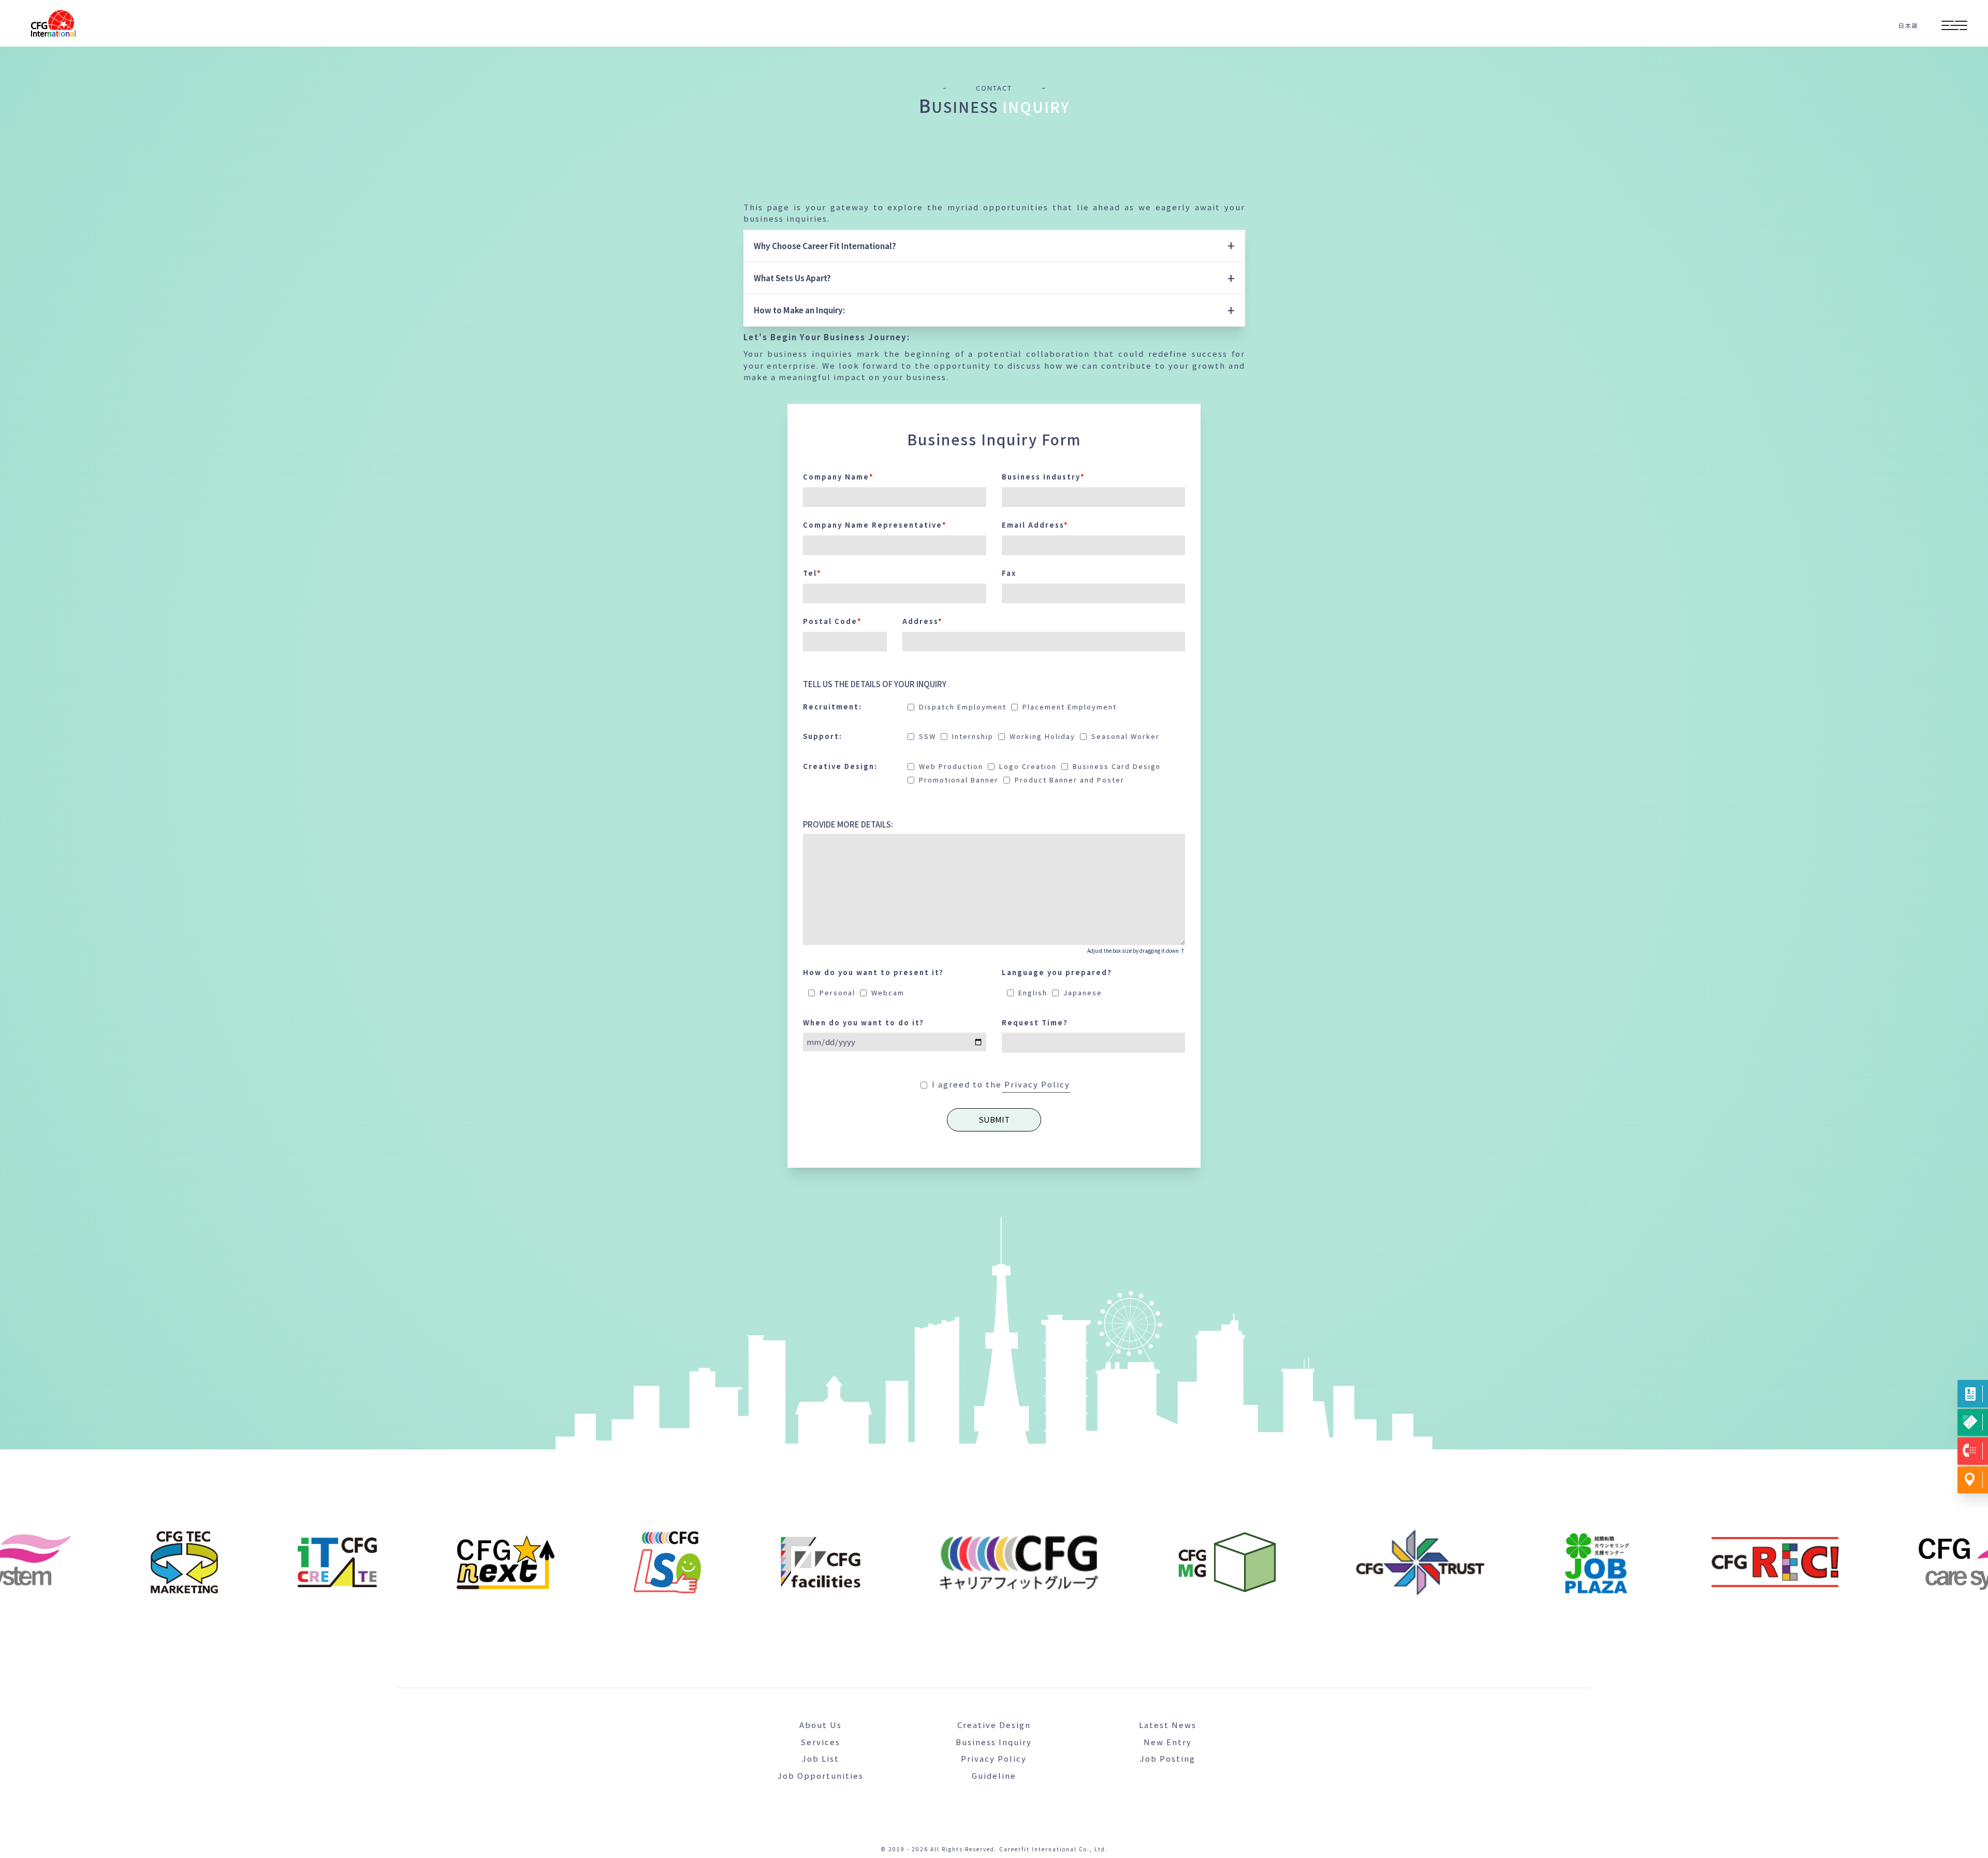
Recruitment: (832, 707)
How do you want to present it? (873, 972)
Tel (812, 573)
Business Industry (1043, 477)
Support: (823, 736)
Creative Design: (840, 766)
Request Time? (1035, 1022)
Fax (1009, 573)
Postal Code (832, 621)
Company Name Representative (875, 525)
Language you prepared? (1057, 972)
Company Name (838, 477)
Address (923, 621)
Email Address (1035, 525)
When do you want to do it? (864, 1022)
